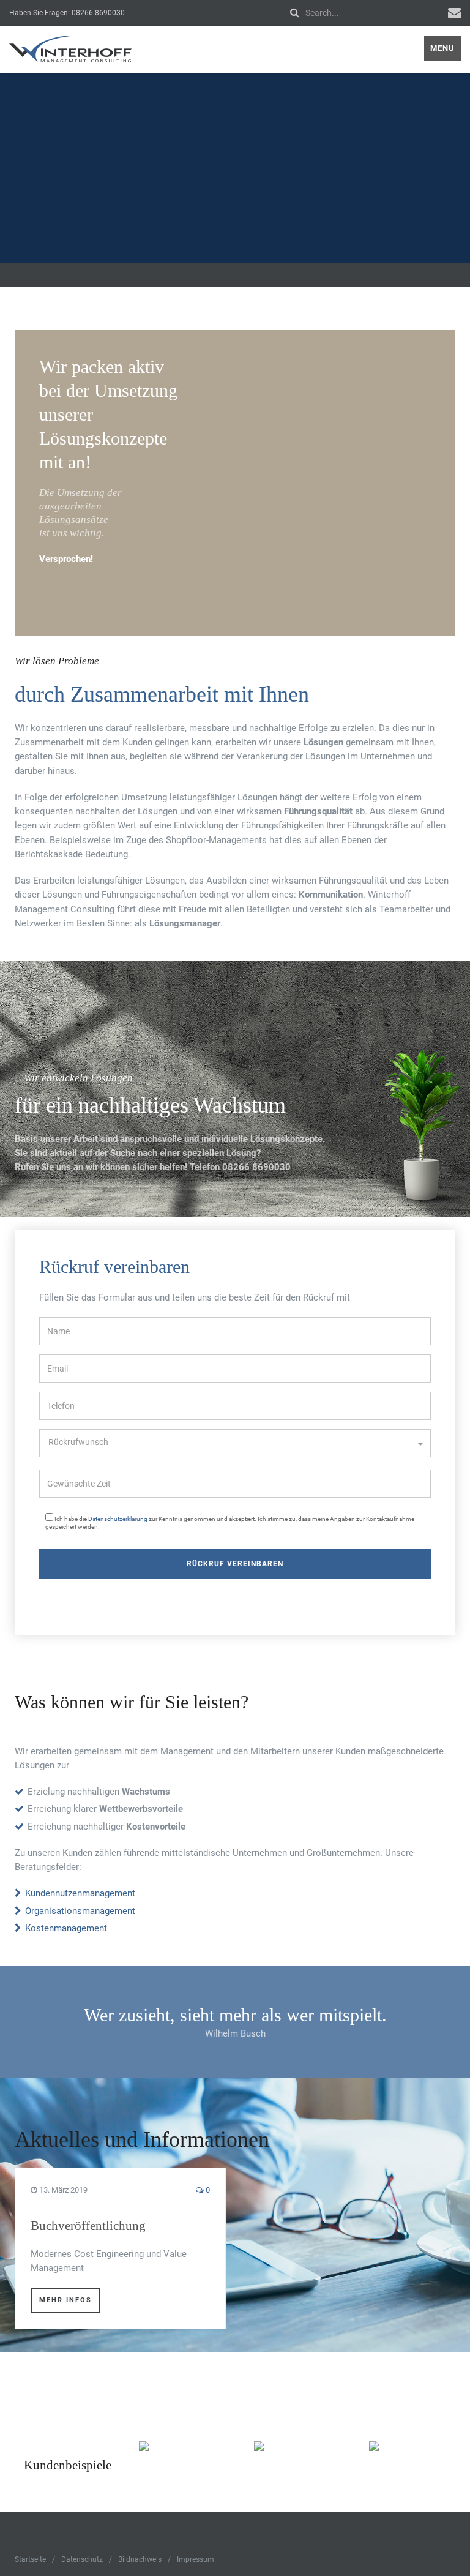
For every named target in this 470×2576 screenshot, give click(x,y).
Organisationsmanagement (80, 1911)
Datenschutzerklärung (118, 1519)
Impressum (196, 2559)
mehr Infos (65, 2300)
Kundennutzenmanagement (80, 1893)
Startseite (30, 2559)
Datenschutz (82, 2559)
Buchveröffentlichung (88, 2226)
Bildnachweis (140, 2559)
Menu (442, 48)
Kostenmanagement (66, 1928)
